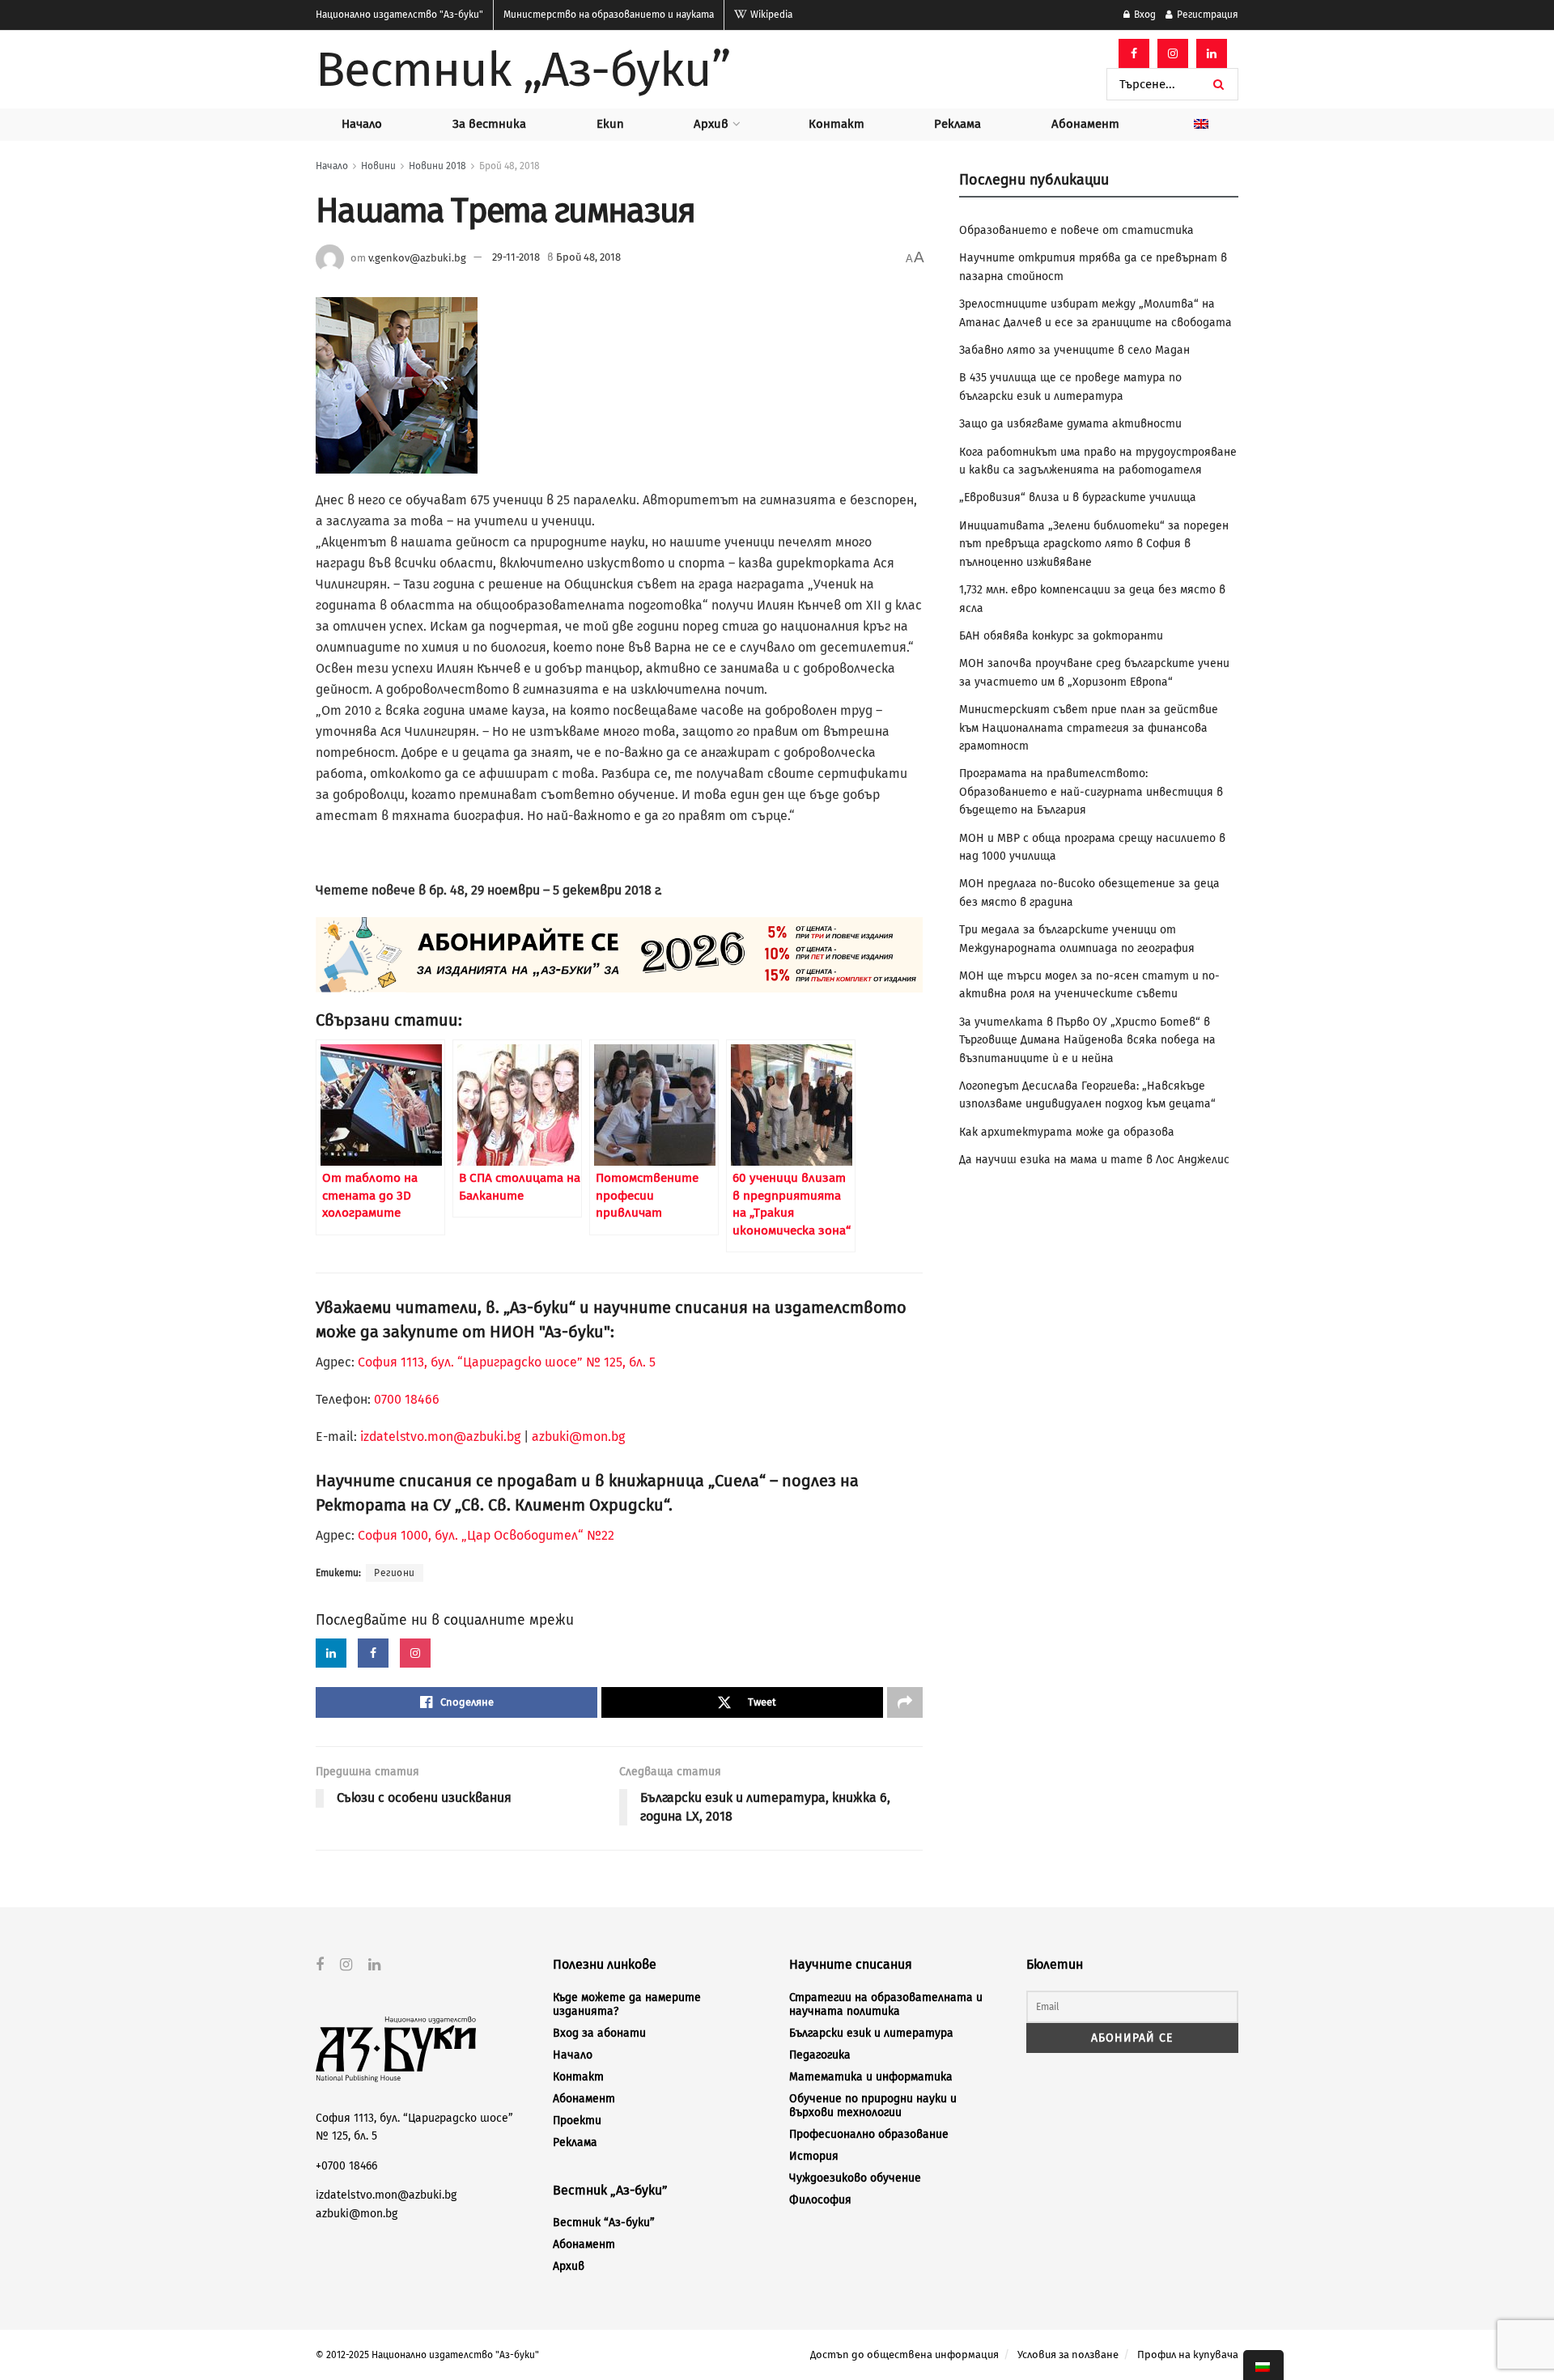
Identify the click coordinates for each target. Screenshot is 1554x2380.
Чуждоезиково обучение (855, 2178)
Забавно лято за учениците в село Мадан (1074, 350)
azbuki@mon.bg (578, 1436)
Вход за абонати (599, 2033)
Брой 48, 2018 (510, 166)
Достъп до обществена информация (904, 2354)
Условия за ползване (1068, 2354)
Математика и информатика (871, 2077)
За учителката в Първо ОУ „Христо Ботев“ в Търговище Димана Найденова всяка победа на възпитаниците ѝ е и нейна (1087, 1040)
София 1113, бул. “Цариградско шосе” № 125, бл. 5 (505, 1362)
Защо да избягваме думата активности (1070, 424)
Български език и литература (871, 2033)
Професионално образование (869, 2134)
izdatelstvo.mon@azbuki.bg (440, 1436)
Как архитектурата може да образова (1067, 1132)
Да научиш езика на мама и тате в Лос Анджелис (1094, 1160)
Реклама (957, 124)
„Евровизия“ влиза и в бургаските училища (1078, 497)
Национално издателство (399, 15)
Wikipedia (770, 15)
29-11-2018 (516, 257)
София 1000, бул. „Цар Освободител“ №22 (486, 1535)
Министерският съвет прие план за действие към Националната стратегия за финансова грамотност (1089, 728)
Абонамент (1085, 124)
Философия (820, 2200)
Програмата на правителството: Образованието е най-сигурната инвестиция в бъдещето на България (1091, 792)
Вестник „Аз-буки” (523, 70)
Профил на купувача (1188, 2354)
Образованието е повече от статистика (1076, 230)
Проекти (577, 2121)
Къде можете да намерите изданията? (627, 2004)
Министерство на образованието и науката (609, 15)
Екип (610, 124)
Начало (362, 124)
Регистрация (1206, 15)
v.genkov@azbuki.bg (417, 257)
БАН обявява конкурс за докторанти (1061, 636)
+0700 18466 (346, 2166)
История (814, 2156)
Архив (711, 124)
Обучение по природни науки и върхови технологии (873, 2106)
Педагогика (820, 2055)
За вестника (489, 124)
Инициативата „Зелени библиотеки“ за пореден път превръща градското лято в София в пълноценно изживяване (1094, 544)
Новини (378, 166)
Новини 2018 (437, 166)
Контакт (836, 124)
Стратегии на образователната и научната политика (886, 2004)
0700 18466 (407, 1399)
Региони (395, 1573)
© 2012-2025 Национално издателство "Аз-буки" (427, 2355)
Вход (1144, 15)
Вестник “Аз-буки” (604, 2223)
